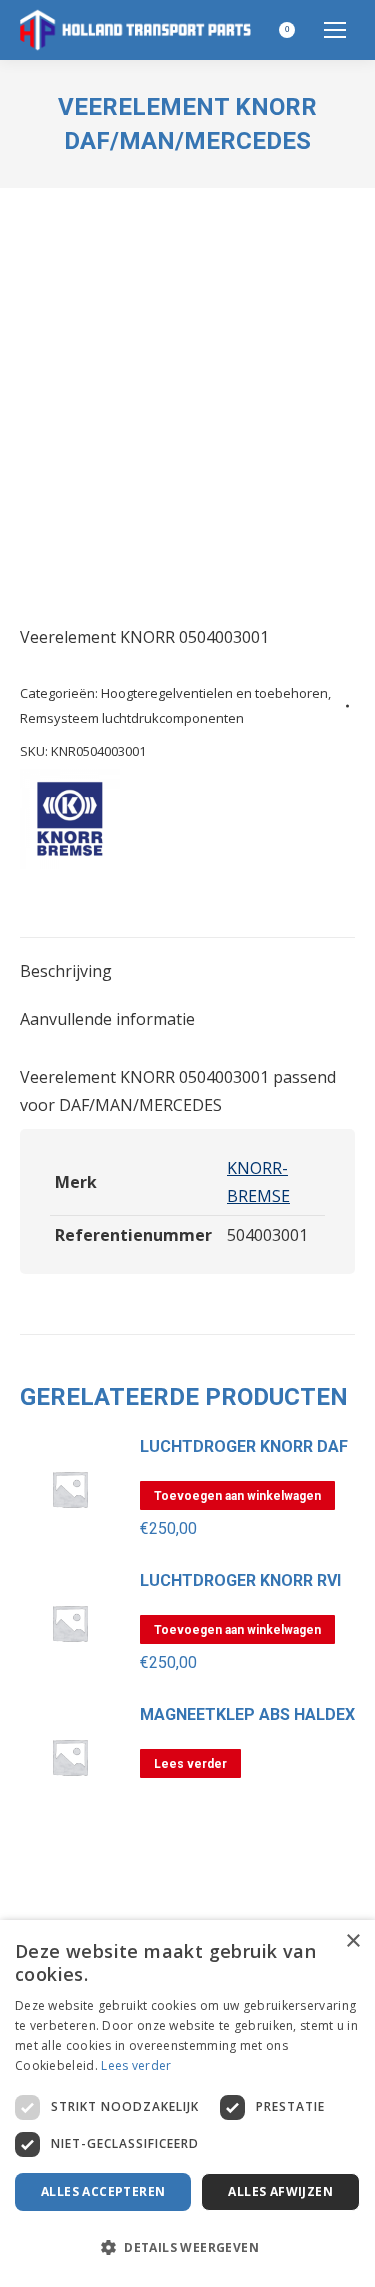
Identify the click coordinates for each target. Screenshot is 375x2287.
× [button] (352, 1941)
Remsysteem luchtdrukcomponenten (132, 718)
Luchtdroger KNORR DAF (244, 1447)
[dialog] (187, 2103)
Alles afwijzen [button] (280, 2191)
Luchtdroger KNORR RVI (240, 1581)
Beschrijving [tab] (66, 971)
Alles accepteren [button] (103, 2191)
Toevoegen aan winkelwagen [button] (237, 1496)
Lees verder (190, 1764)
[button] (187, 2248)
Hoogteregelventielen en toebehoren (214, 693)
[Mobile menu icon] (335, 30)
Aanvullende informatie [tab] (107, 1019)
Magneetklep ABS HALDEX (247, 1715)
